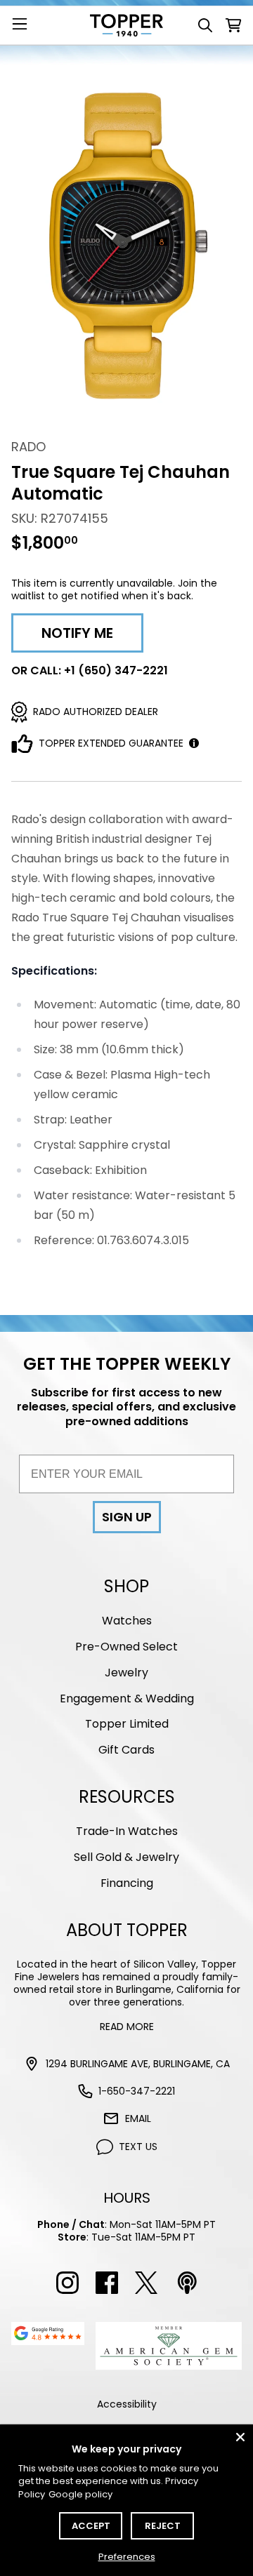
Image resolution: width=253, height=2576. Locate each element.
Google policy (80, 2494)
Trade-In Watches (127, 1831)
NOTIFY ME (77, 633)
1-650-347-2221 (137, 2091)
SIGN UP (127, 1517)
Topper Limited (127, 1724)
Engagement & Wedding (127, 1699)
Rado (28, 447)
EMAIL (138, 2118)
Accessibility (127, 2404)
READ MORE (127, 2027)
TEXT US (138, 2147)
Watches (127, 1621)
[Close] (240, 2437)
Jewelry (126, 1673)
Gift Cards (126, 1750)
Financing (127, 1883)
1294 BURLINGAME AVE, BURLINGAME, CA (138, 2064)
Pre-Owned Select (126, 1647)
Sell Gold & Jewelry (126, 1857)
